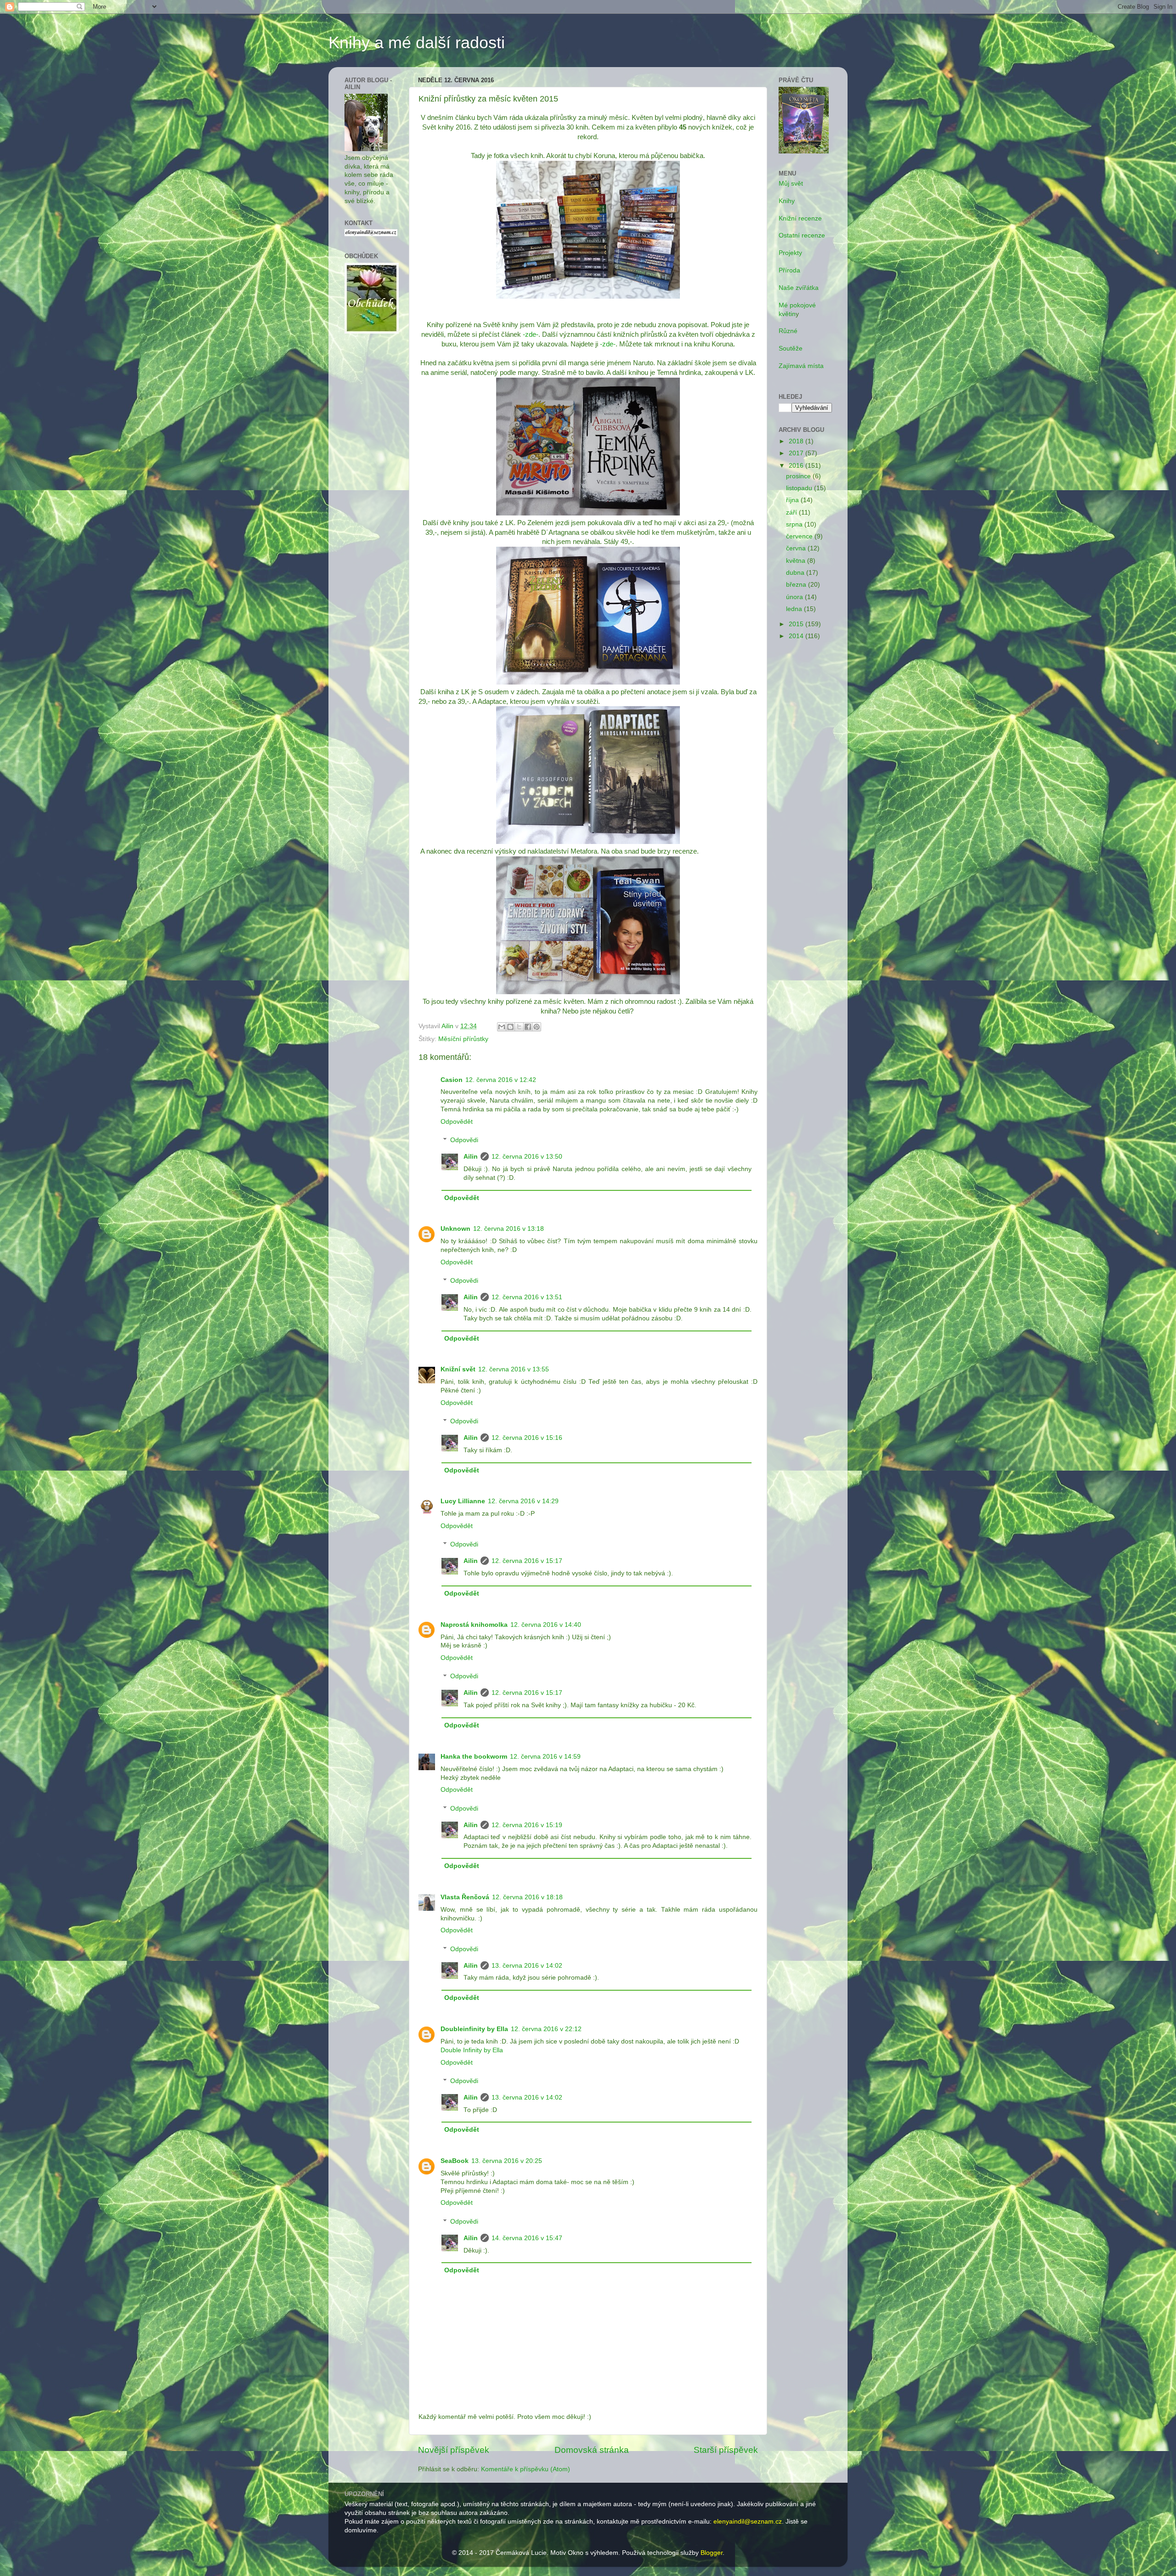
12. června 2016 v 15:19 (527, 1825)
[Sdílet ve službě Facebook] (528, 1027)
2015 (797, 624)
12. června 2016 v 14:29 (523, 1501)
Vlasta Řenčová (465, 1897)
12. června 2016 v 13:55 (514, 1369)
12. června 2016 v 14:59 (545, 1757)
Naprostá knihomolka (474, 1625)
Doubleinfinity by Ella (474, 2029)
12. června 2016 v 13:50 (527, 1157)
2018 (797, 441)
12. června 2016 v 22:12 (546, 2029)
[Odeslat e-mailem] (502, 1027)
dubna (796, 573)
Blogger (712, 2553)
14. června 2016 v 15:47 (527, 2238)
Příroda (789, 270)
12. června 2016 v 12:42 (501, 1080)
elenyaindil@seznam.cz (748, 2522)
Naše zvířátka (799, 288)
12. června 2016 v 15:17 (527, 1561)
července (800, 536)
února (795, 597)
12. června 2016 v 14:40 (546, 1625)
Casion (452, 1080)
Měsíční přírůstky (463, 1039)
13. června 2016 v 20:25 (507, 2161)
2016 (797, 466)
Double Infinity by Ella (472, 2050)
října (793, 500)
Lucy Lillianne (463, 1501)
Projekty (790, 253)
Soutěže (791, 348)
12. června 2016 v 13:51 (527, 1297)
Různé (788, 331)
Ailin (471, 1157)
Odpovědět (457, 1122)
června (797, 548)
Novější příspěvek (454, 2450)
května (797, 561)
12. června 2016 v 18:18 (527, 1897)
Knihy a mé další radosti (417, 42)
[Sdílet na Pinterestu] (537, 1027)
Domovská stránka (592, 2450)
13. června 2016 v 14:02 (527, 1966)
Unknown (455, 1229)
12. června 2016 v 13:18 (509, 1229)
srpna (795, 524)
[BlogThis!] (510, 1027)
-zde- (530, 334)
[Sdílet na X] (519, 1027)
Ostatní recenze (802, 235)
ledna (795, 609)
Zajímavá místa (801, 366)
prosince (799, 476)
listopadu (800, 488)
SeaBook (455, 2161)
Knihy (787, 201)
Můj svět (791, 184)
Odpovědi (464, 1140)
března (797, 585)
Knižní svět (458, 1369)
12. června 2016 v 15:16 (527, 1438)
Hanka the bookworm (474, 1757)
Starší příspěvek (726, 2450)
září (792, 512)
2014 (797, 636)
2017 (797, 453)
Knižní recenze (800, 218)
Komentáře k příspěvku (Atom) (526, 2469)
